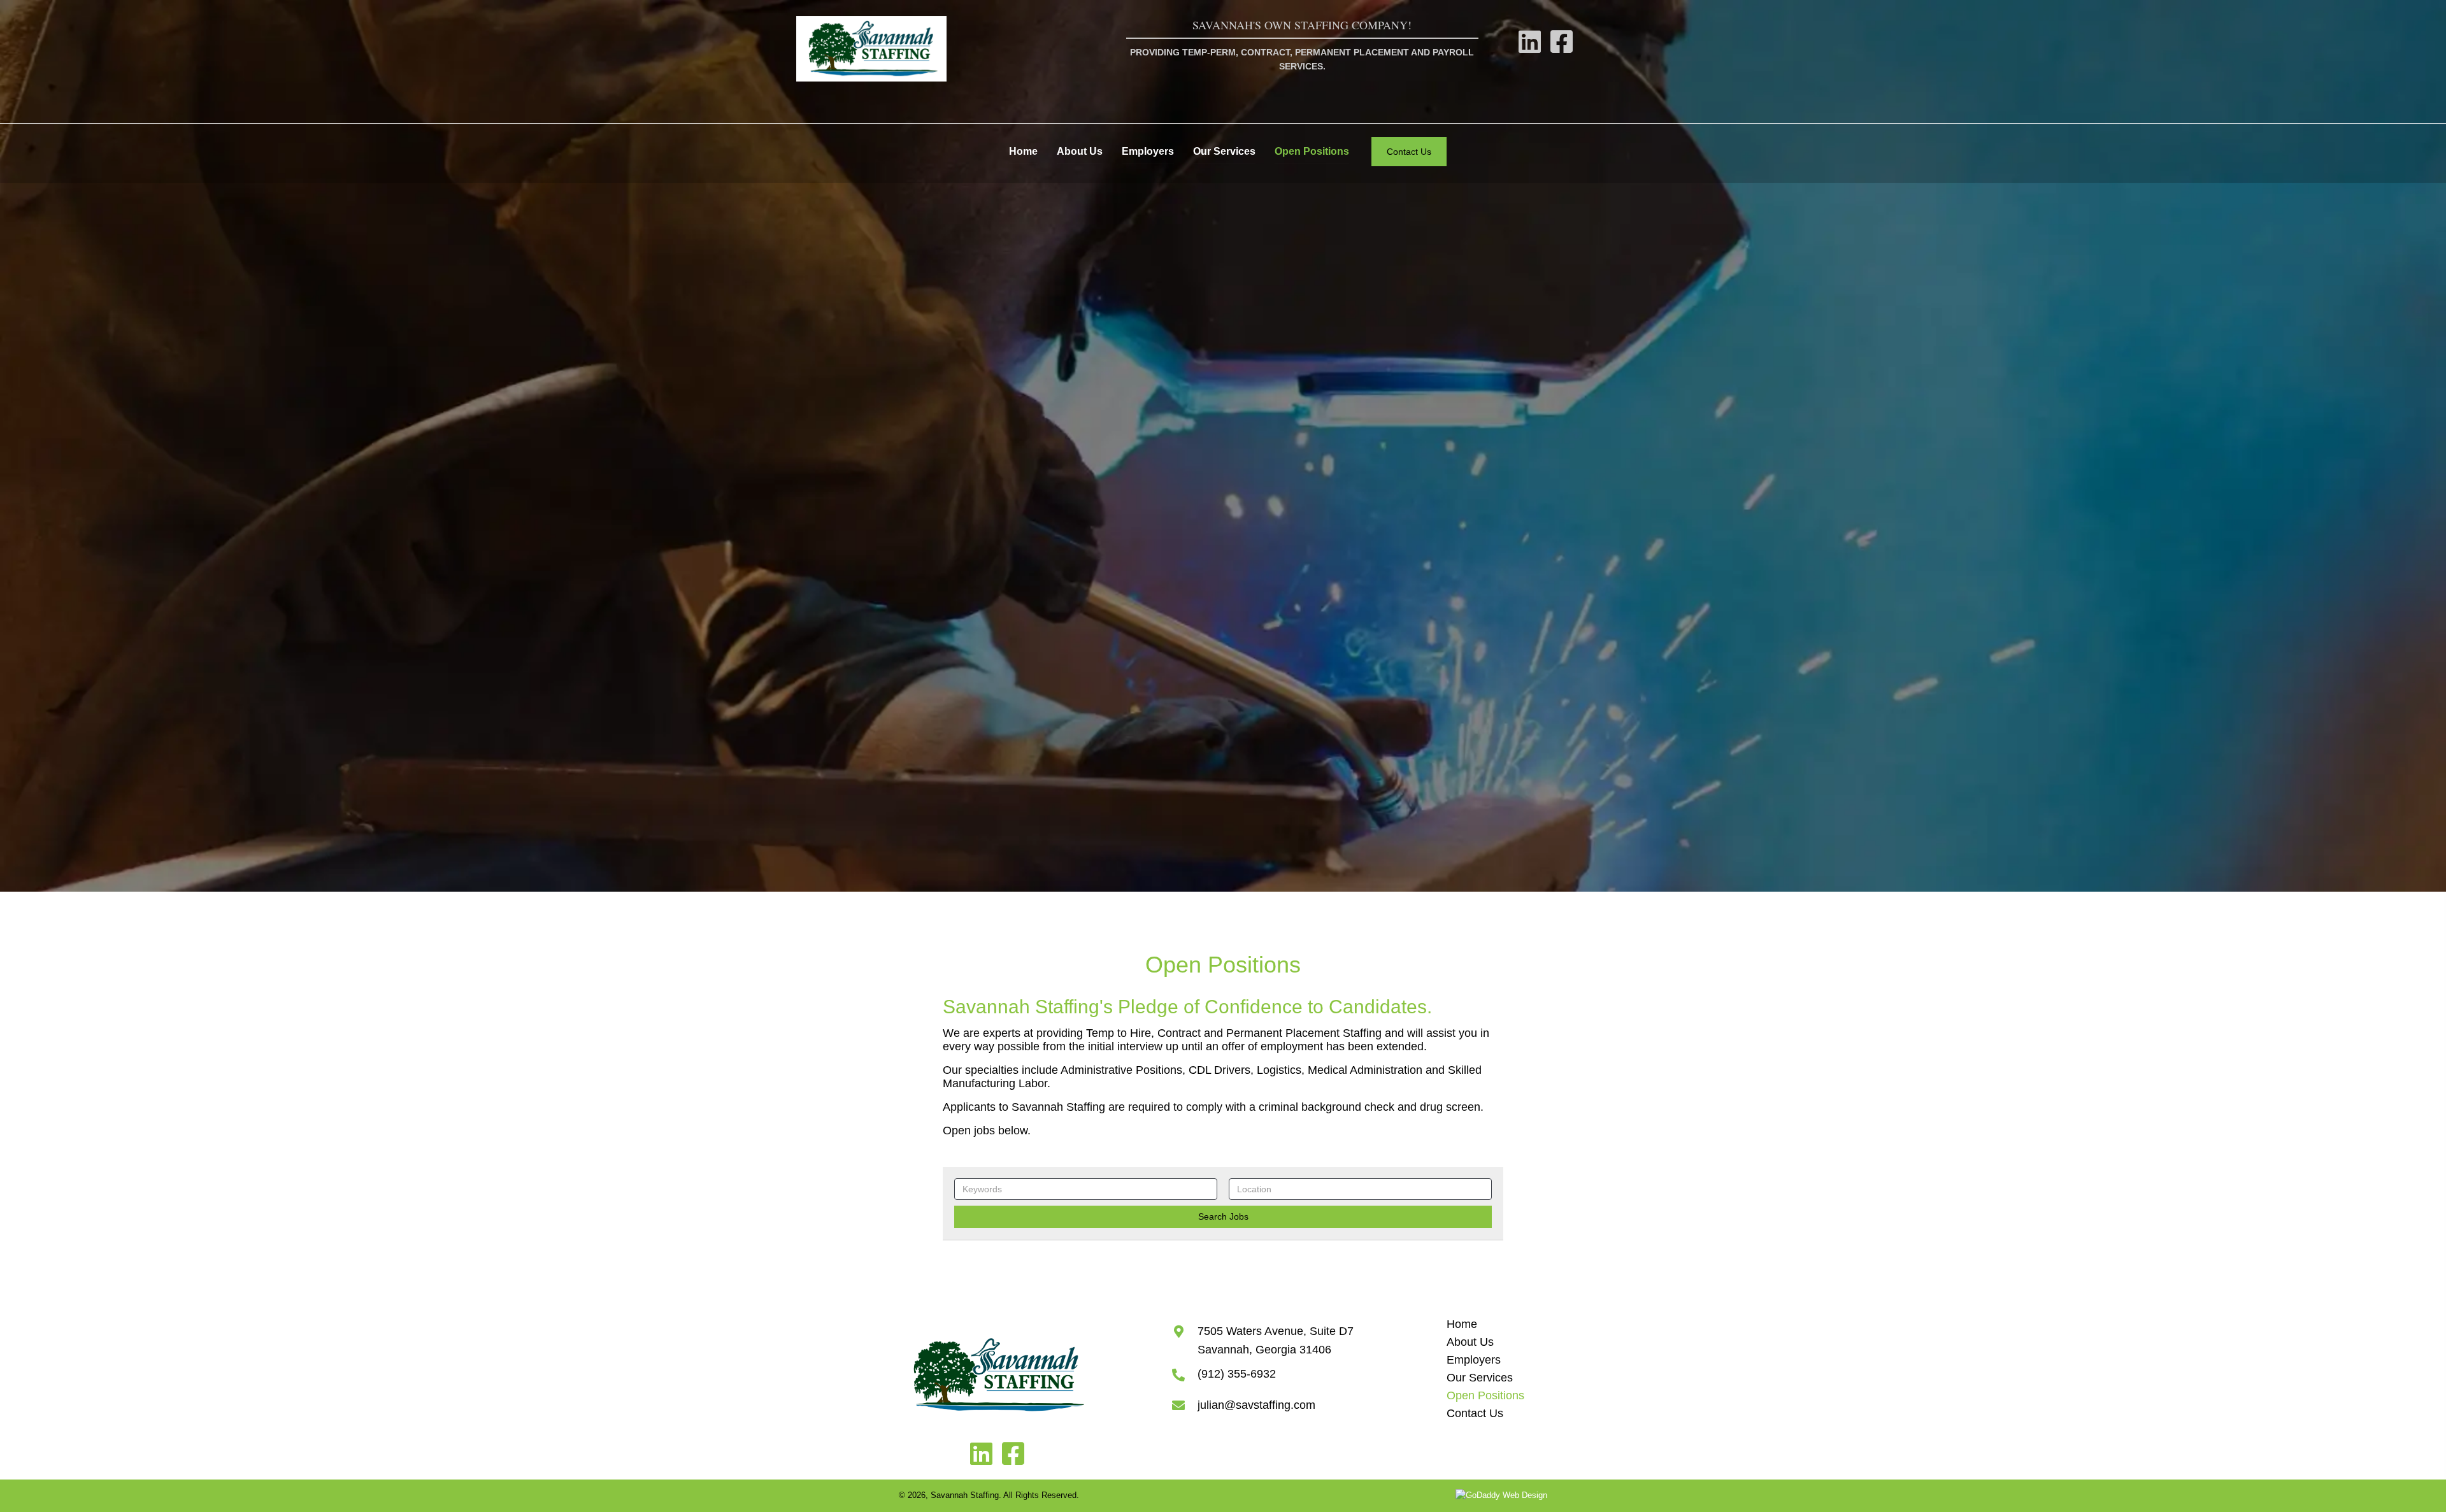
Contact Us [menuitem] (1475, 1413)
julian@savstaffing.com (1256, 1405)
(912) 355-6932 (1237, 1374)
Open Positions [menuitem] (1485, 1395)
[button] (1530, 41)
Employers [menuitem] (1474, 1360)
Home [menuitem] (1462, 1324)
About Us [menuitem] (1470, 1342)
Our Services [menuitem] (1480, 1378)
